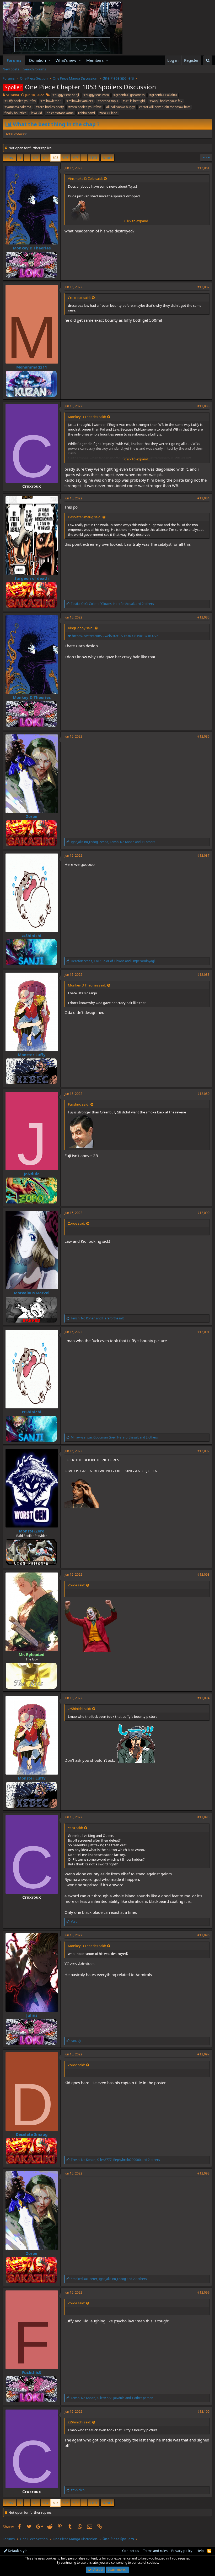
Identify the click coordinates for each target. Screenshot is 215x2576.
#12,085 (203, 617)
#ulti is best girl (134, 101)
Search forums (35, 69)
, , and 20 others (109, 2279)
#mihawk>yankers (80, 101)
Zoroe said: (76, 1223)
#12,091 (203, 1332)
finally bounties (15, 113)
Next (107, 158)
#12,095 (203, 1817)
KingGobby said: (81, 628)
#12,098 (203, 2173)
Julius (32, 2015)
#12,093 (203, 1574)
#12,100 (203, 2411)
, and (113, 961)
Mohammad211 (32, 367)
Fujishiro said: (79, 1104)
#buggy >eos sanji (66, 95)
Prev (10, 158)
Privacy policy (182, 2551)
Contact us (131, 2551)
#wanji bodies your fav (166, 101)
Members (95, 60)
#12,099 (203, 2292)
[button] (49, 60)
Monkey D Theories (32, 248)
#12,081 (203, 168)
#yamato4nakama (18, 107)
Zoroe (32, 816)
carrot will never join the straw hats (165, 107)
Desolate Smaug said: (85, 517)
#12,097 (203, 2054)
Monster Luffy (32, 1055)
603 (36, 158)
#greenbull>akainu (163, 95)
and (97, 1318)
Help (200, 2551)
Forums (14, 60)
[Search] (208, 60)
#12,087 (203, 855)
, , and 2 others (112, 604)
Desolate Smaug (32, 2134)
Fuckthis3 (32, 2372)
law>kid (36, 113)
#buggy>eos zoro (96, 95)
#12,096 (203, 1935)
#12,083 (203, 406)
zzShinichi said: (79, 1709)
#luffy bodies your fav (20, 101)
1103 (93, 158)
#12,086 (203, 736)
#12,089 (203, 1094)
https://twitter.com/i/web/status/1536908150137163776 (115, 636)
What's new (66, 60)
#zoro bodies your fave (85, 107)
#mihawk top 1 (51, 101)
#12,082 (203, 287)
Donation (37, 60)
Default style (17, 2551)
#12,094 (203, 1698)
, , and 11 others (113, 842)
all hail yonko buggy (120, 107)
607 (75, 158)
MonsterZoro (32, 1531)
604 (45, 158)
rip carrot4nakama (60, 113)
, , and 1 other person (112, 2398)
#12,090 (203, 1213)
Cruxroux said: (79, 298)
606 (65, 158)
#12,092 (203, 1451)
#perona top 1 (108, 101)
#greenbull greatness (129, 95)
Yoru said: (75, 1828)
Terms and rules (155, 2551)
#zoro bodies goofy (50, 107)
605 (55, 158)
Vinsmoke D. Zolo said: (85, 179)
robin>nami (87, 113)
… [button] (27, 158)
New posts (11, 69)
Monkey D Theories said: (87, 417)
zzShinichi (32, 935)
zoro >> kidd (108, 113)
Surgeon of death (32, 578)
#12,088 (203, 975)
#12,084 (203, 498)
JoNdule (32, 1174)
